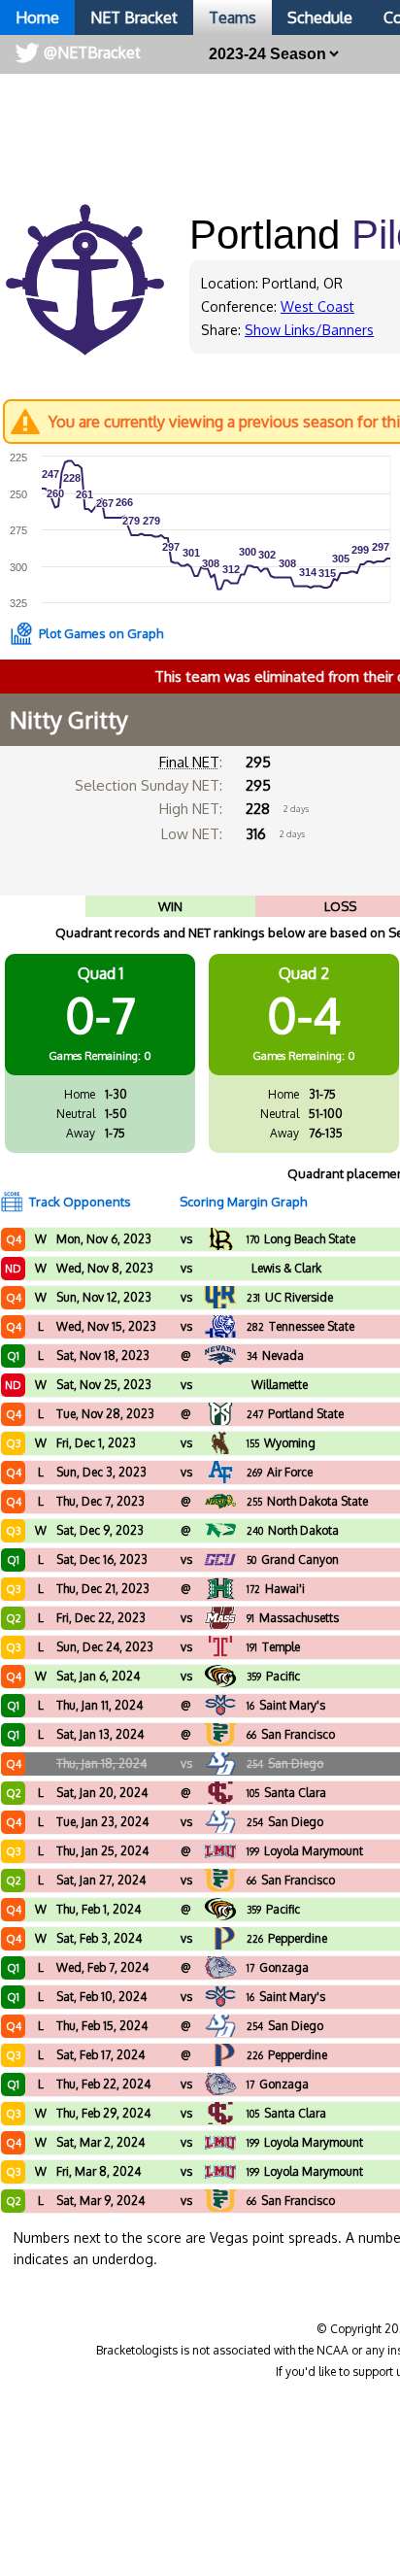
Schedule (320, 17)
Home (37, 17)
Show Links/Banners (309, 330)
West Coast (317, 306)
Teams (233, 17)
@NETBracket (92, 52)
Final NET (189, 762)
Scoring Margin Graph (243, 1202)
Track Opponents (80, 1202)
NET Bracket (134, 17)
